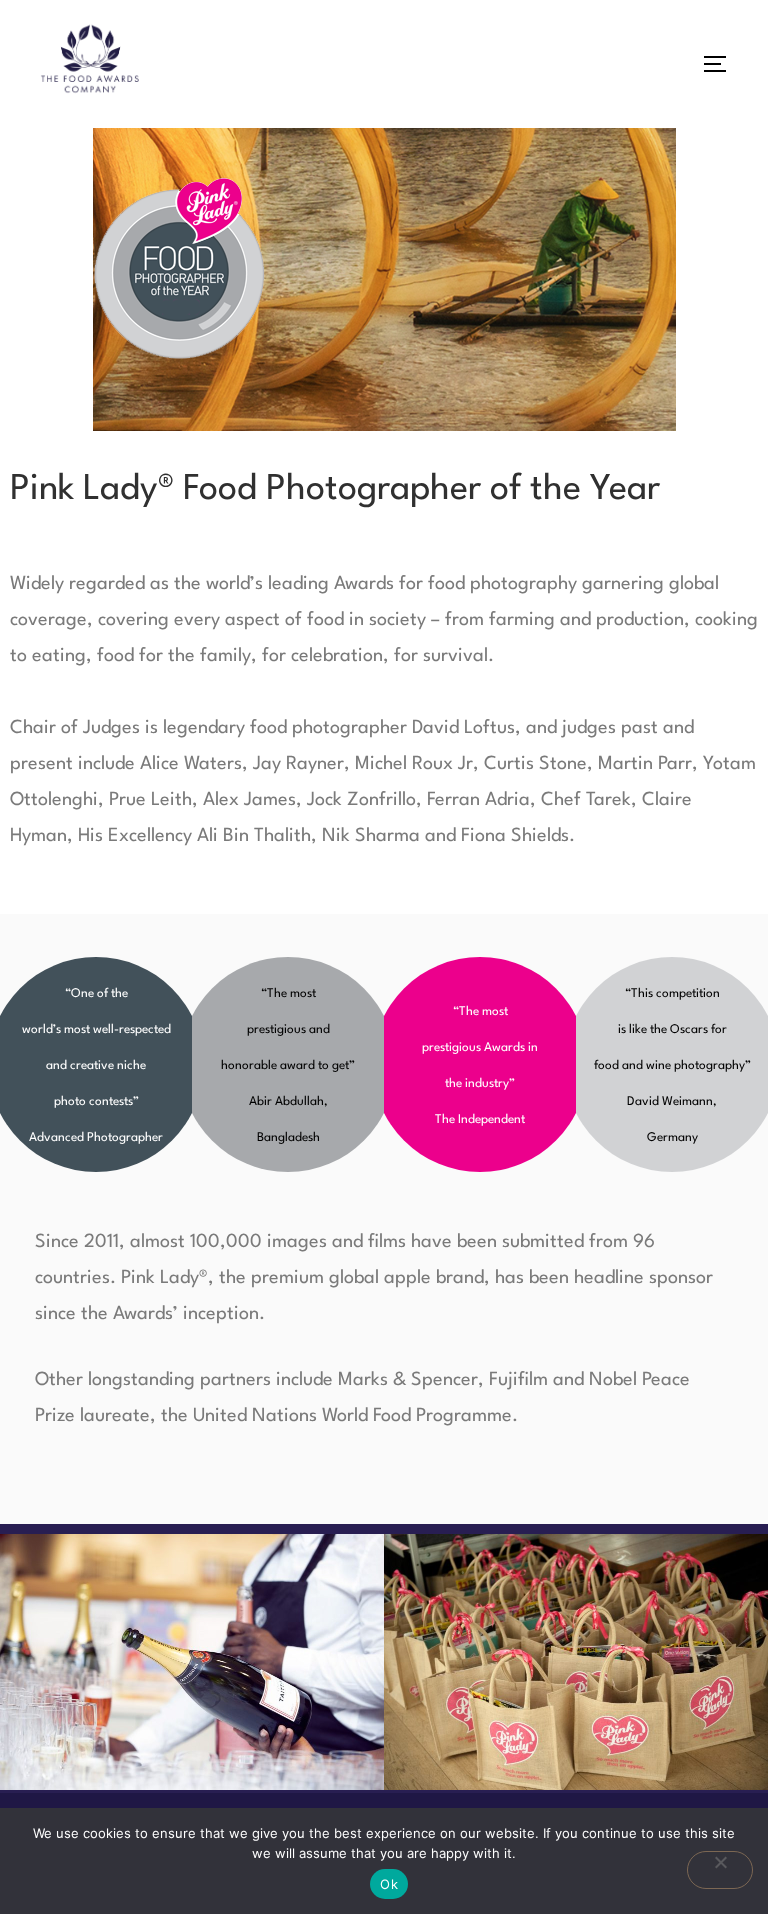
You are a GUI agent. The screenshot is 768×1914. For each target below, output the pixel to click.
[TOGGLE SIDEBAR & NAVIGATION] (717, 64)
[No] (720, 1870)
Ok (389, 1884)
